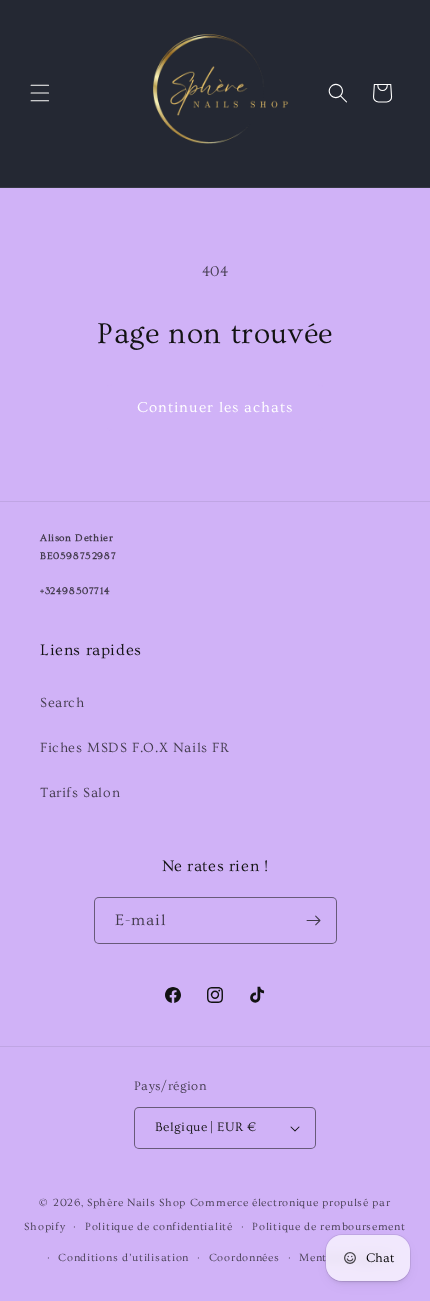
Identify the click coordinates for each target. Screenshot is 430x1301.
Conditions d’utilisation (123, 1257)
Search (62, 703)
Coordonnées (244, 1257)
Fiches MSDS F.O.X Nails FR (135, 748)
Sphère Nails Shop (136, 1202)
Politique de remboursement (328, 1226)
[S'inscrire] (314, 920)
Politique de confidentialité (159, 1226)
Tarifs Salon (80, 793)
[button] (40, 93)
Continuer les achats (215, 407)
